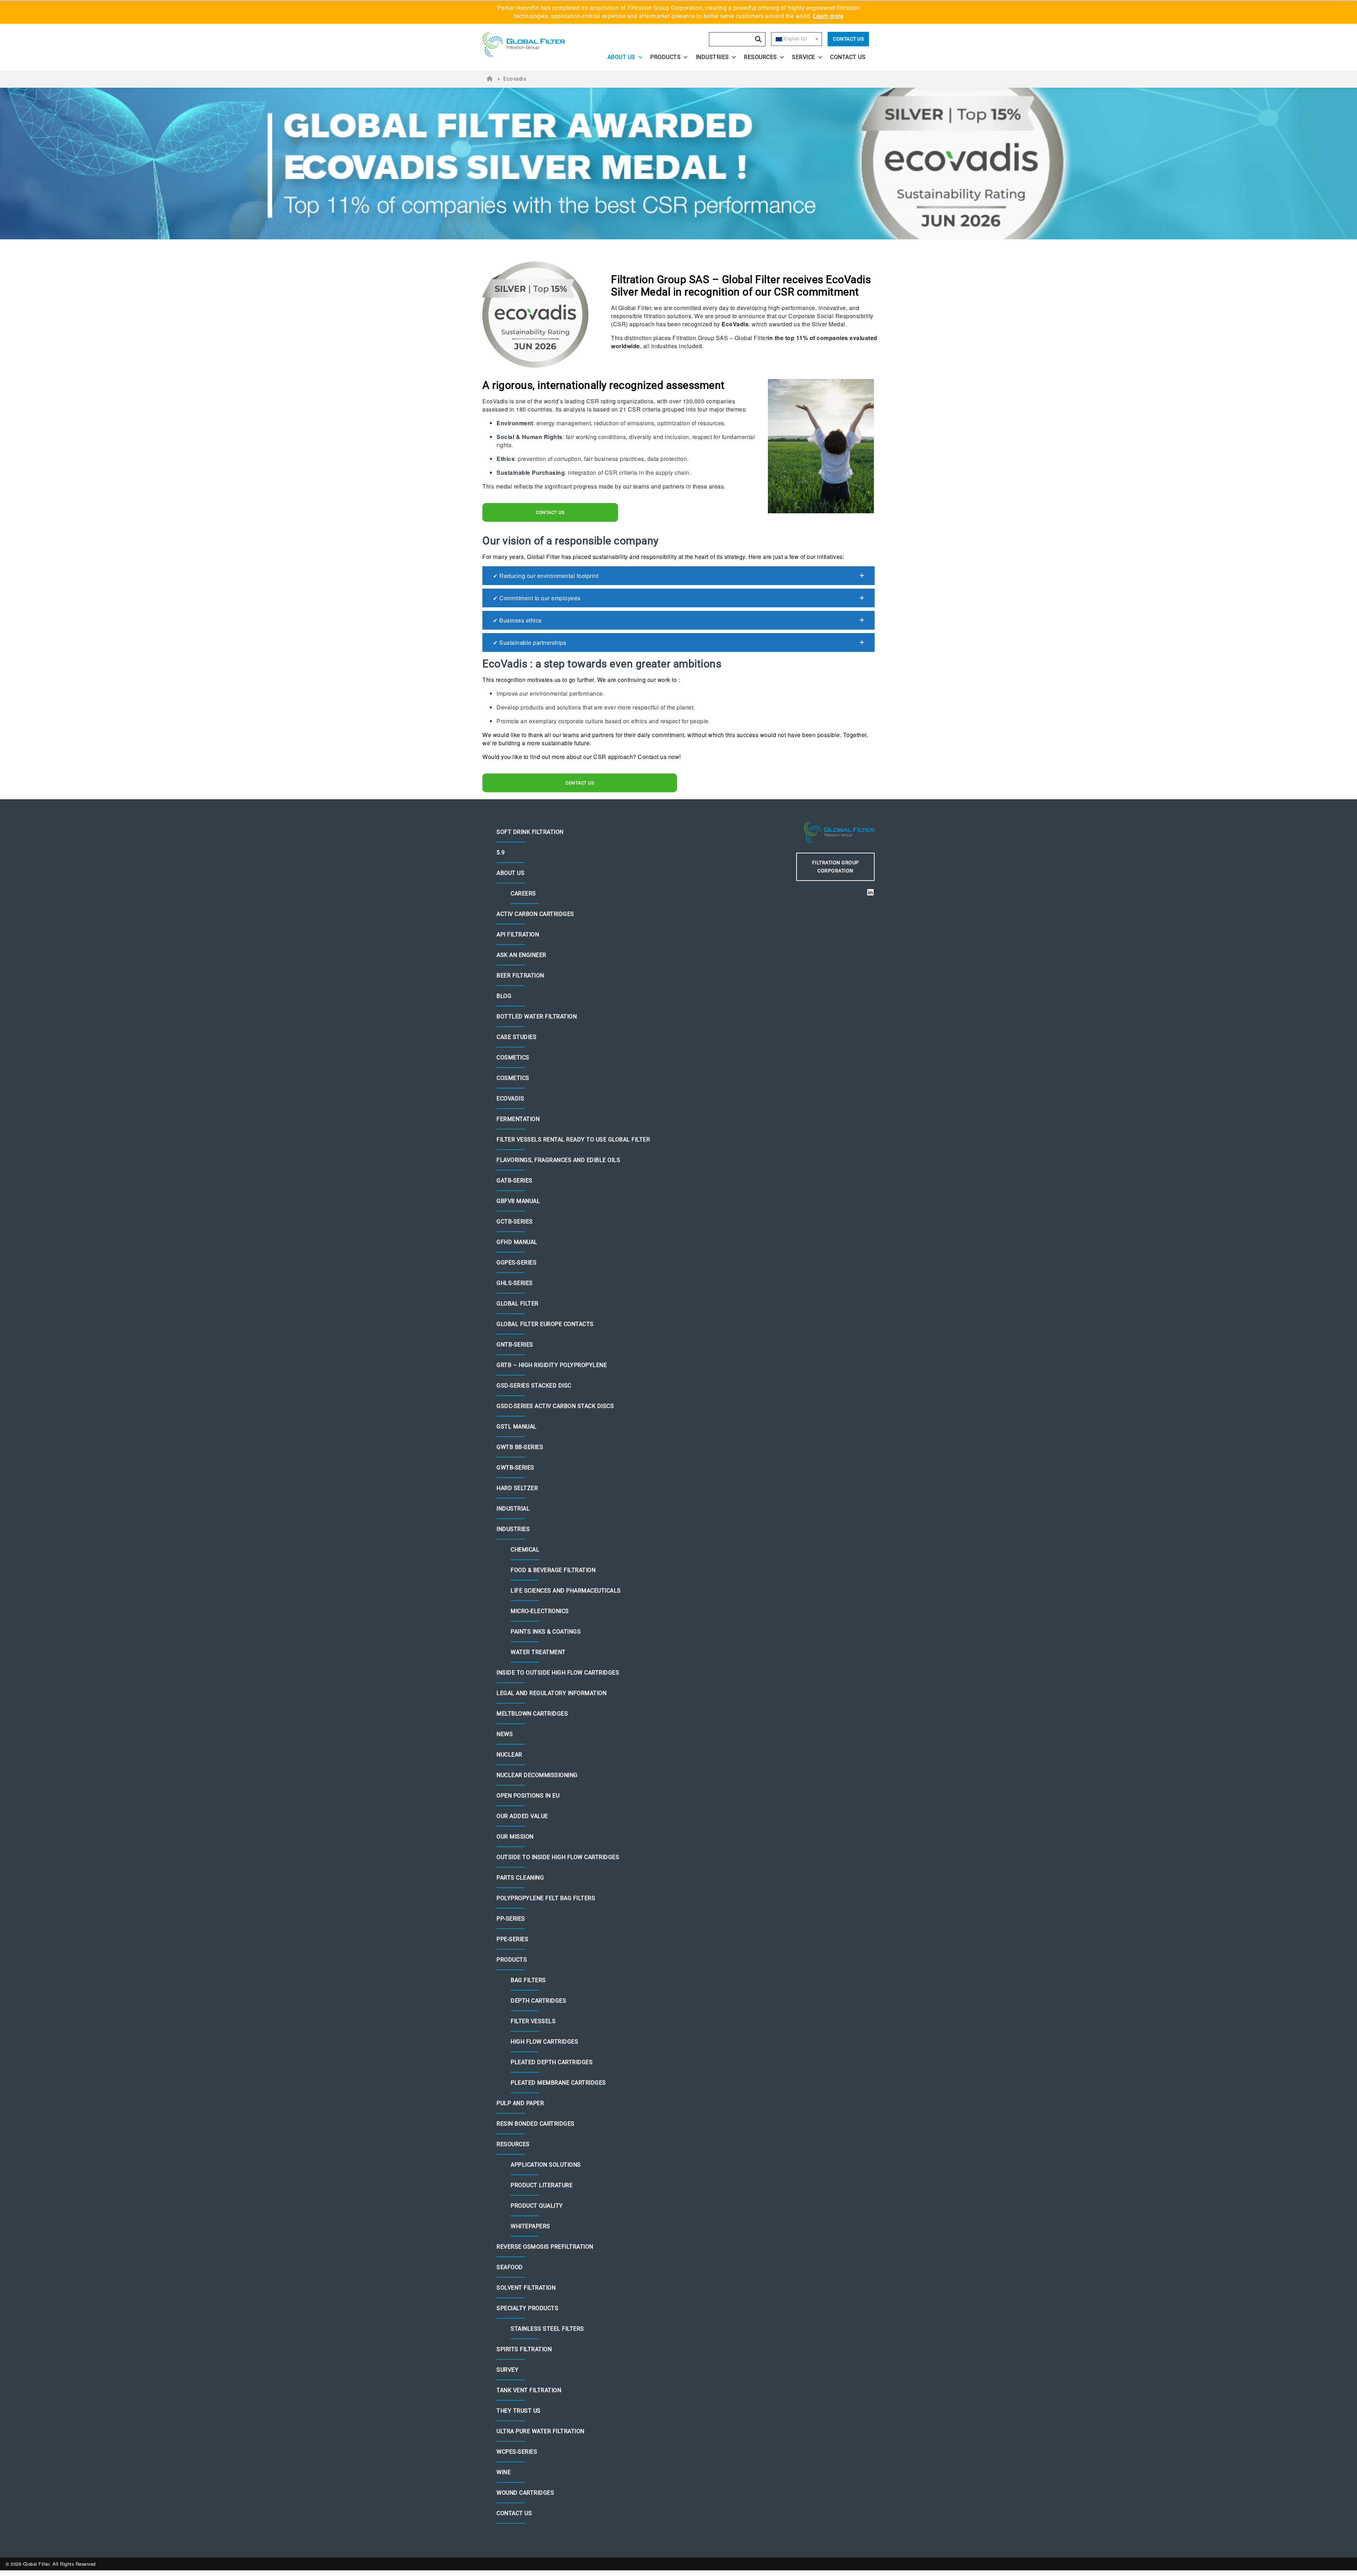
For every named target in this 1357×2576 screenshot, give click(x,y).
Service (804, 57)
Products (665, 57)
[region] (678, 163)
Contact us (550, 512)
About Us (621, 57)
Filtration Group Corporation (836, 867)
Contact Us (848, 39)
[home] (531, 45)
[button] (678, 576)
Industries (712, 57)
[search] (758, 39)
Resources (760, 57)
